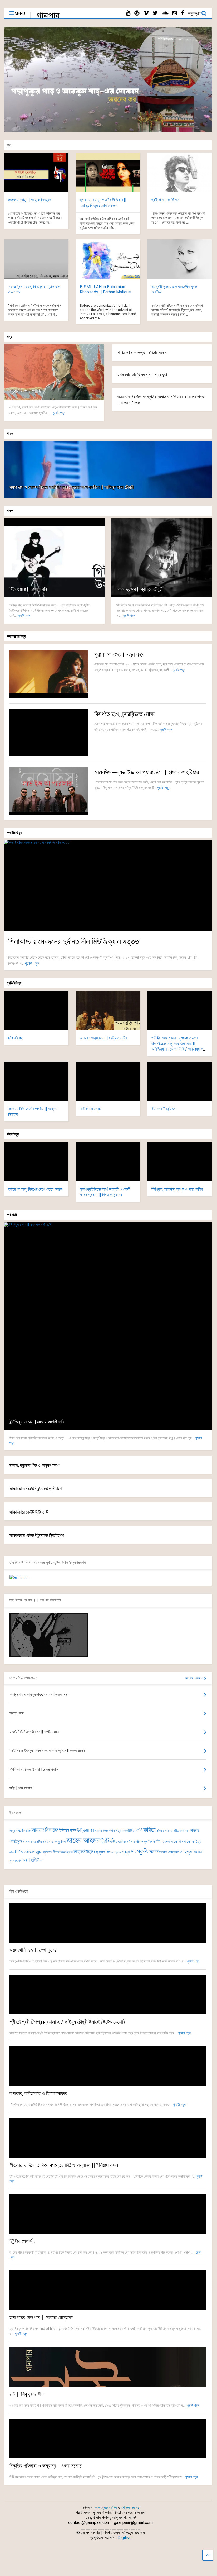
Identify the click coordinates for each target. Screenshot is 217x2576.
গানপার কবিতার (36, 1842)
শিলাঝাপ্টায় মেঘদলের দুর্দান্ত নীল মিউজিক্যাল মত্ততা (74, 941)
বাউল (12, 1853)
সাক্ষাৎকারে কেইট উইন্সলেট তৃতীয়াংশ (36, 1489)
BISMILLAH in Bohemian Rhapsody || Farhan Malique (105, 289)
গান (25, 1842)
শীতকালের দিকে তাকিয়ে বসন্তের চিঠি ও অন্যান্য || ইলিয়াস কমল (64, 2165)
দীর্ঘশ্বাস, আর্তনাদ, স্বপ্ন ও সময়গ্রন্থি (177, 1189)
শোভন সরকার (130, 2508)
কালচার (194, 1831)
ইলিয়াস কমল (68, 1830)
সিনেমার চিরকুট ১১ (164, 1109)
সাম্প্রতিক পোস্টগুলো (23, 1678)
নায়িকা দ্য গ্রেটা (91, 1109)
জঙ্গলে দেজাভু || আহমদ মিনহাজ (29, 200)
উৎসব (105, 1831)
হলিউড (36, 1860)
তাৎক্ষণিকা (121, 1842)
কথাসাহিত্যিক (129, 1831)
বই (158, 1841)
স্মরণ (26, 1860)
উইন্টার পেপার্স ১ (23, 2241)
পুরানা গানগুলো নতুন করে (119, 654)
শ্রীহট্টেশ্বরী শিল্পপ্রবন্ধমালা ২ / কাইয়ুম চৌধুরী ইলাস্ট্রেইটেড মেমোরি (67, 2022)
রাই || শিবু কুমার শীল (27, 2394)
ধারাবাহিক (137, 1842)
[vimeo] (146, 13)
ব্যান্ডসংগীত (50, 1852)
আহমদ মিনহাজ (45, 1830)
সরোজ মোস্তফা (169, 1852)
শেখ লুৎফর (116, 1853)
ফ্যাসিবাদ (149, 1842)
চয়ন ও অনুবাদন (55, 1842)
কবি (139, 1830)
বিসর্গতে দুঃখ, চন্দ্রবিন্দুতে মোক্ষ (124, 714)
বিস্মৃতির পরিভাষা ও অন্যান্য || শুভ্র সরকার (46, 2466)
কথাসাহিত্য (115, 1831)
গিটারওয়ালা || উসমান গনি (28, 589)
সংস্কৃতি (140, 1851)
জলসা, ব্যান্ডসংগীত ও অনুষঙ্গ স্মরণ (34, 1465)
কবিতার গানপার (164, 1831)
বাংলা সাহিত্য (193, 1842)
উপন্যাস (97, 1831)
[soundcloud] (165, 13)
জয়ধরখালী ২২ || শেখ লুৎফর (33, 1950)
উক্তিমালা (85, 1830)
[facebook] (182, 13)
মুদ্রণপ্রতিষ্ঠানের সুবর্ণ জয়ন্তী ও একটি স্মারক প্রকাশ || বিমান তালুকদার (105, 1192)
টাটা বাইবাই (16, 1038)
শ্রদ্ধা (126, 1852)
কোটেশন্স (16, 1841)
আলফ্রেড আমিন (106, 2508)
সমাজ (154, 1852)
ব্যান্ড (39, 1852)
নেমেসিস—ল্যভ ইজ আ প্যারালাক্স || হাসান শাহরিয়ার (147, 772)
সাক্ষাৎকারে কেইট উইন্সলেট (29, 1512)
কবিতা (149, 1830)
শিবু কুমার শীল (102, 1852)
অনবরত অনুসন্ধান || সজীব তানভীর (103, 1038)
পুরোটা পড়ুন (59, 413)
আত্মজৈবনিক (24, 1831)
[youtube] (128, 13)
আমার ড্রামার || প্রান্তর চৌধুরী (139, 589)
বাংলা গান (177, 1842)
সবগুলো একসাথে (195, 1678)
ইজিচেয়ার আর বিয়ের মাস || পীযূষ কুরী (142, 375)
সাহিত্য (186, 1852)
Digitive (125, 2538)
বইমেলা (166, 1841)
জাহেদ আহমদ (83, 1840)
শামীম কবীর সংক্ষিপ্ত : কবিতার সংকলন (143, 353)
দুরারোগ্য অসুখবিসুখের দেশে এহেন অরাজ (35, 1189)
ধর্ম (128, 1842)
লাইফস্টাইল (83, 1852)
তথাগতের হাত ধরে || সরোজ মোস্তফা (41, 2317)
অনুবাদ (13, 1831)
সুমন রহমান (15, 1861)
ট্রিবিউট (108, 1841)
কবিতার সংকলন (181, 1831)
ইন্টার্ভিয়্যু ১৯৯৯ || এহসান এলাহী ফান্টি (37, 1422)
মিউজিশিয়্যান (65, 1852)
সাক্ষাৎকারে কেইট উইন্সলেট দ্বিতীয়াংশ (37, 1535)
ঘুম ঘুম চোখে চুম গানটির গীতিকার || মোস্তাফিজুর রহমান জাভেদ (103, 203)
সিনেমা (198, 1852)
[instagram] (175, 13)
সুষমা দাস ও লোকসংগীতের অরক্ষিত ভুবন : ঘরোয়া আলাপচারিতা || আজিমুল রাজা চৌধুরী (71, 487)
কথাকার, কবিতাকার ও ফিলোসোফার (38, 2093)
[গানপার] (48, 17)
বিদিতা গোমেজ (25, 1852)
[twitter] (155, 13)
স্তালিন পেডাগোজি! (26, 391)
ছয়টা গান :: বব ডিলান (165, 200)
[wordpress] (137, 13)
